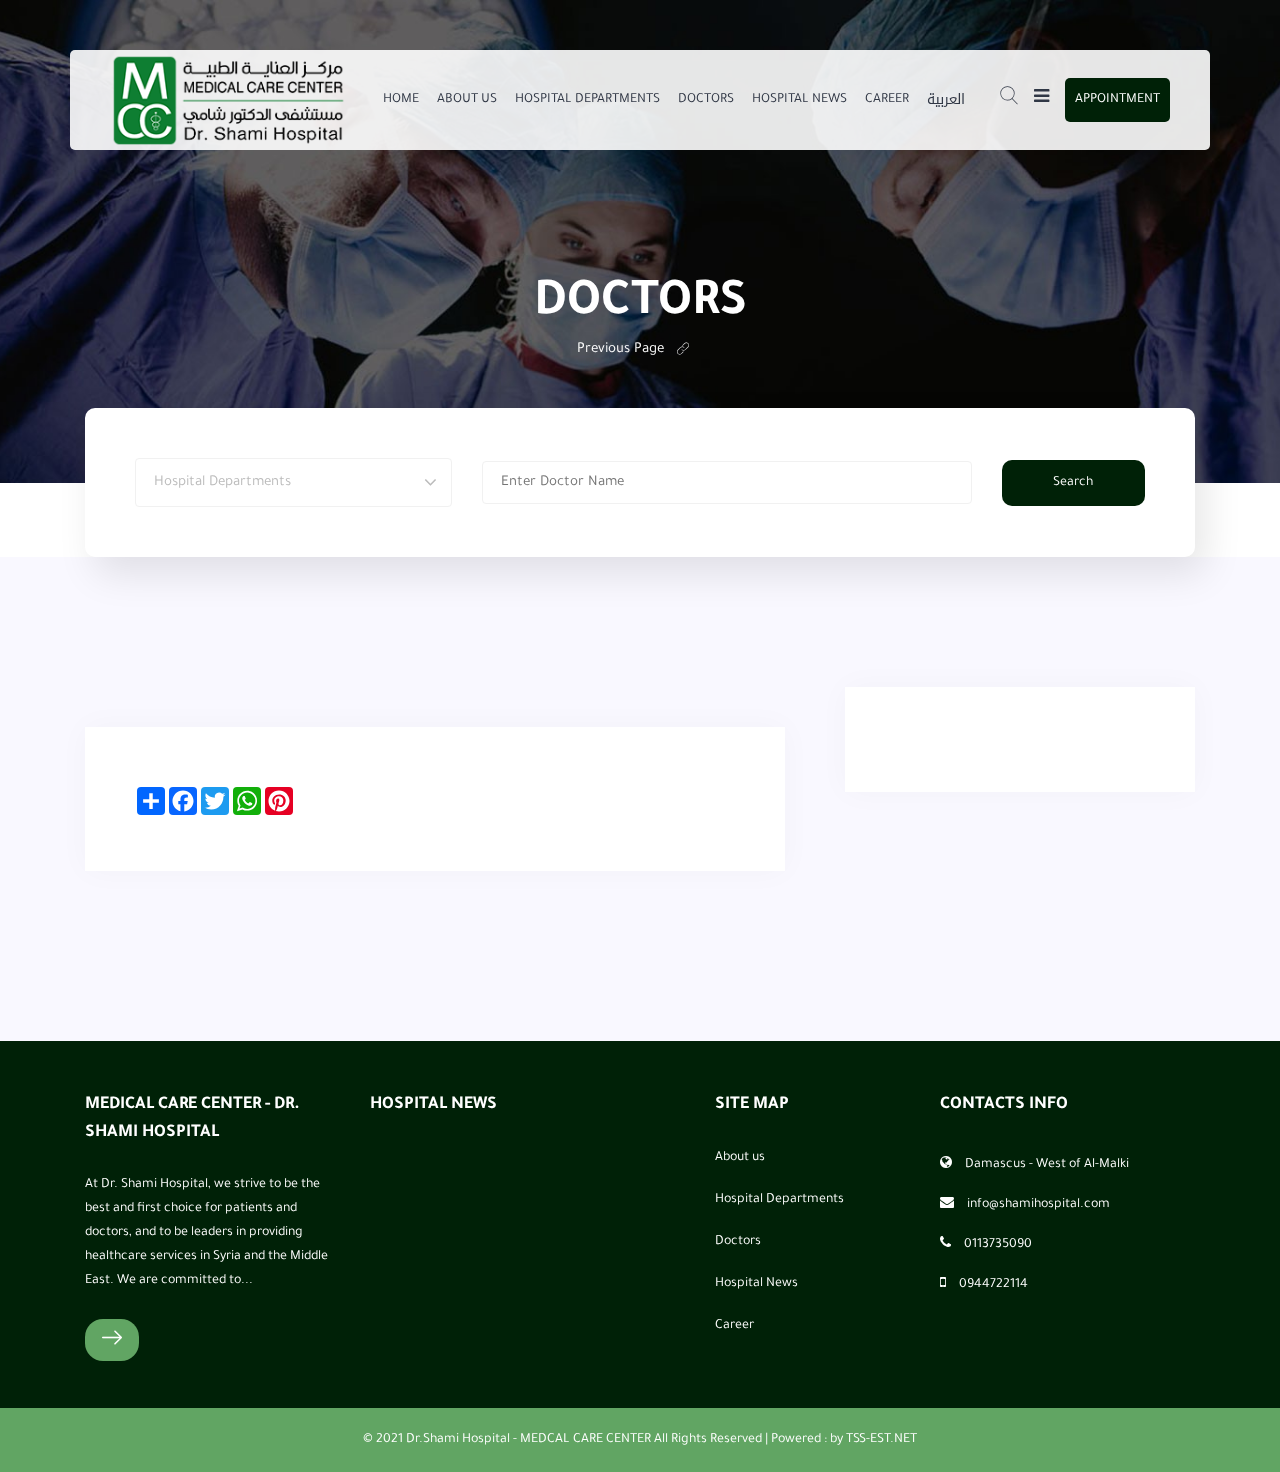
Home (401, 100)
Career (887, 100)
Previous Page (620, 349)
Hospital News (799, 100)
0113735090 (998, 1245)
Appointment (1117, 100)
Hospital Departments (587, 100)
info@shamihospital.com (1038, 1205)
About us (467, 100)
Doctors (706, 100)
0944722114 (993, 1285)
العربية (946, 99)
